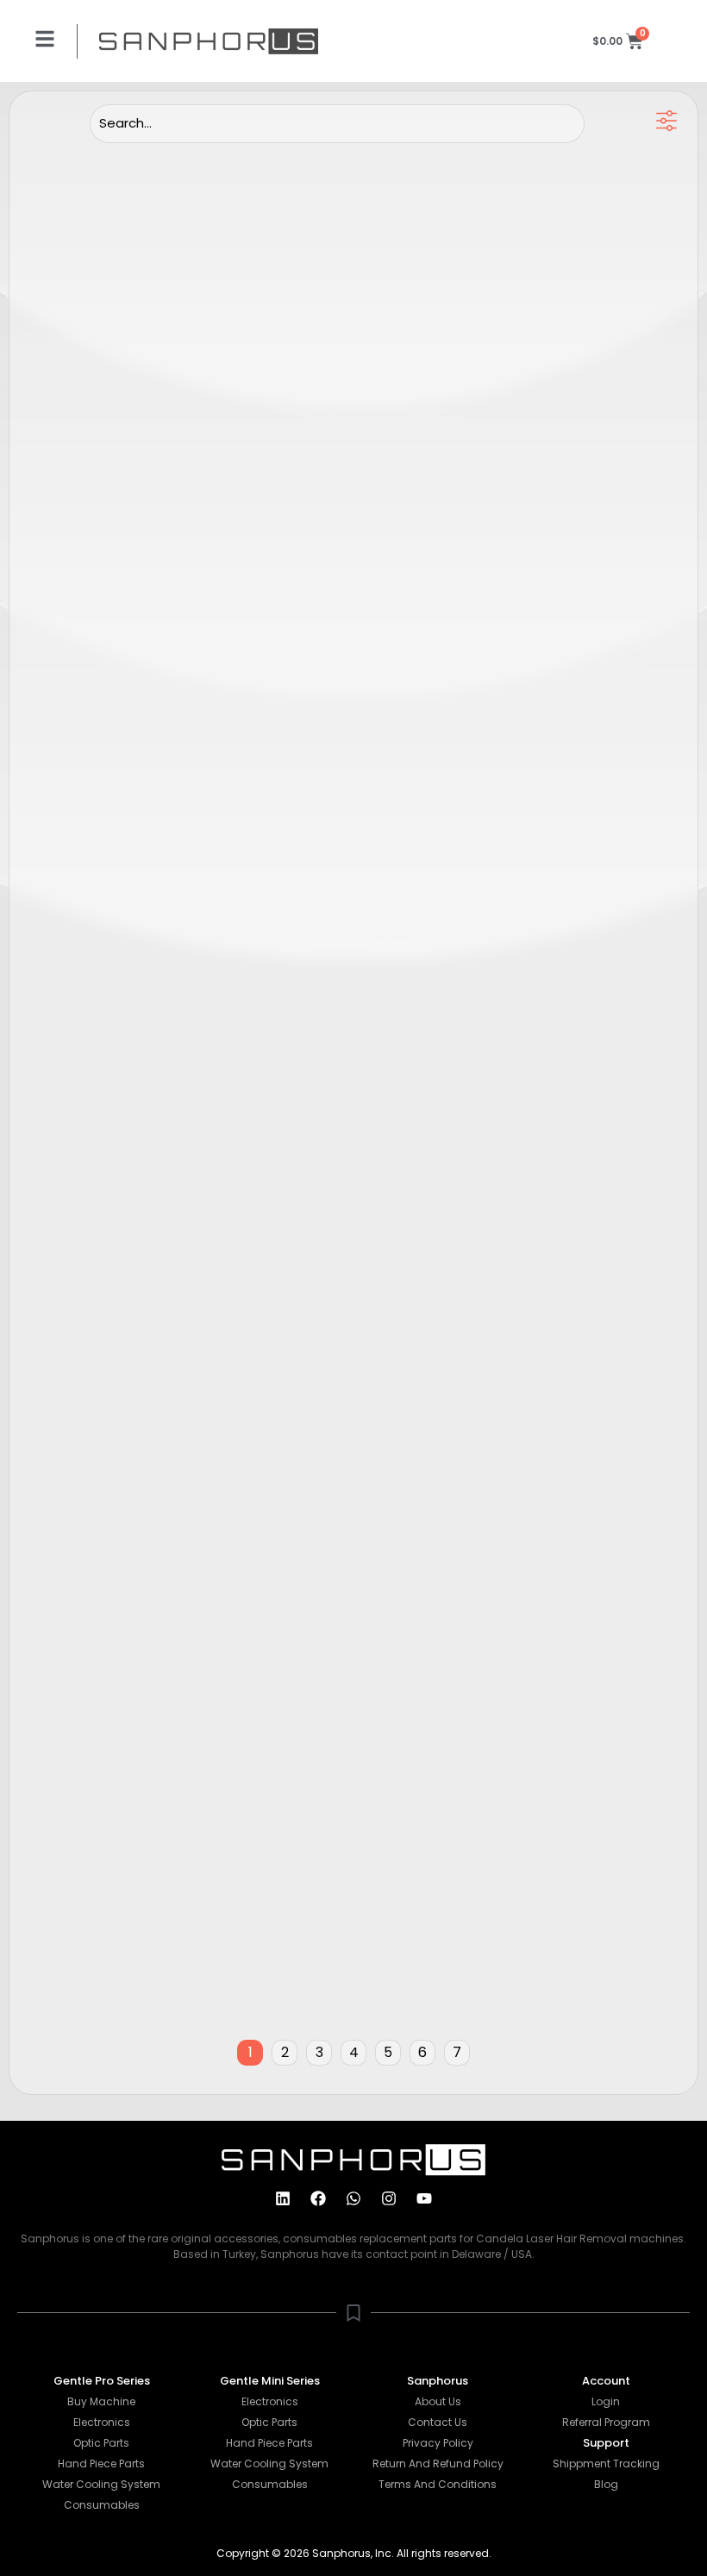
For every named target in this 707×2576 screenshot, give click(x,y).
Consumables (102, 2505)
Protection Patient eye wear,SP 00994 (164, 1133)
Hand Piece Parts (101, 2463)
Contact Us (438, 2422)
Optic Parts (101, 2443)
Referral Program (606, 2422)
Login (606, 2401)
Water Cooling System (101, 2484)
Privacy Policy (438, 2443)
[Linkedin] (283, 2198)
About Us (438, 2401)
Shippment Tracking (606, 2463)
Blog (606, 2484)
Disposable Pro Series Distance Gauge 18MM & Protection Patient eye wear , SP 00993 (508, 838)
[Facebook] (318, 2198)
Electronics (102, 2422)
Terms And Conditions (438, 2484)
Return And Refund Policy (438, 2463)
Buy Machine (101, 2401)
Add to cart (295, 448)
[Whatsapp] (353, 2198)
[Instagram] (389, 2198)
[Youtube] (424, 2198)
